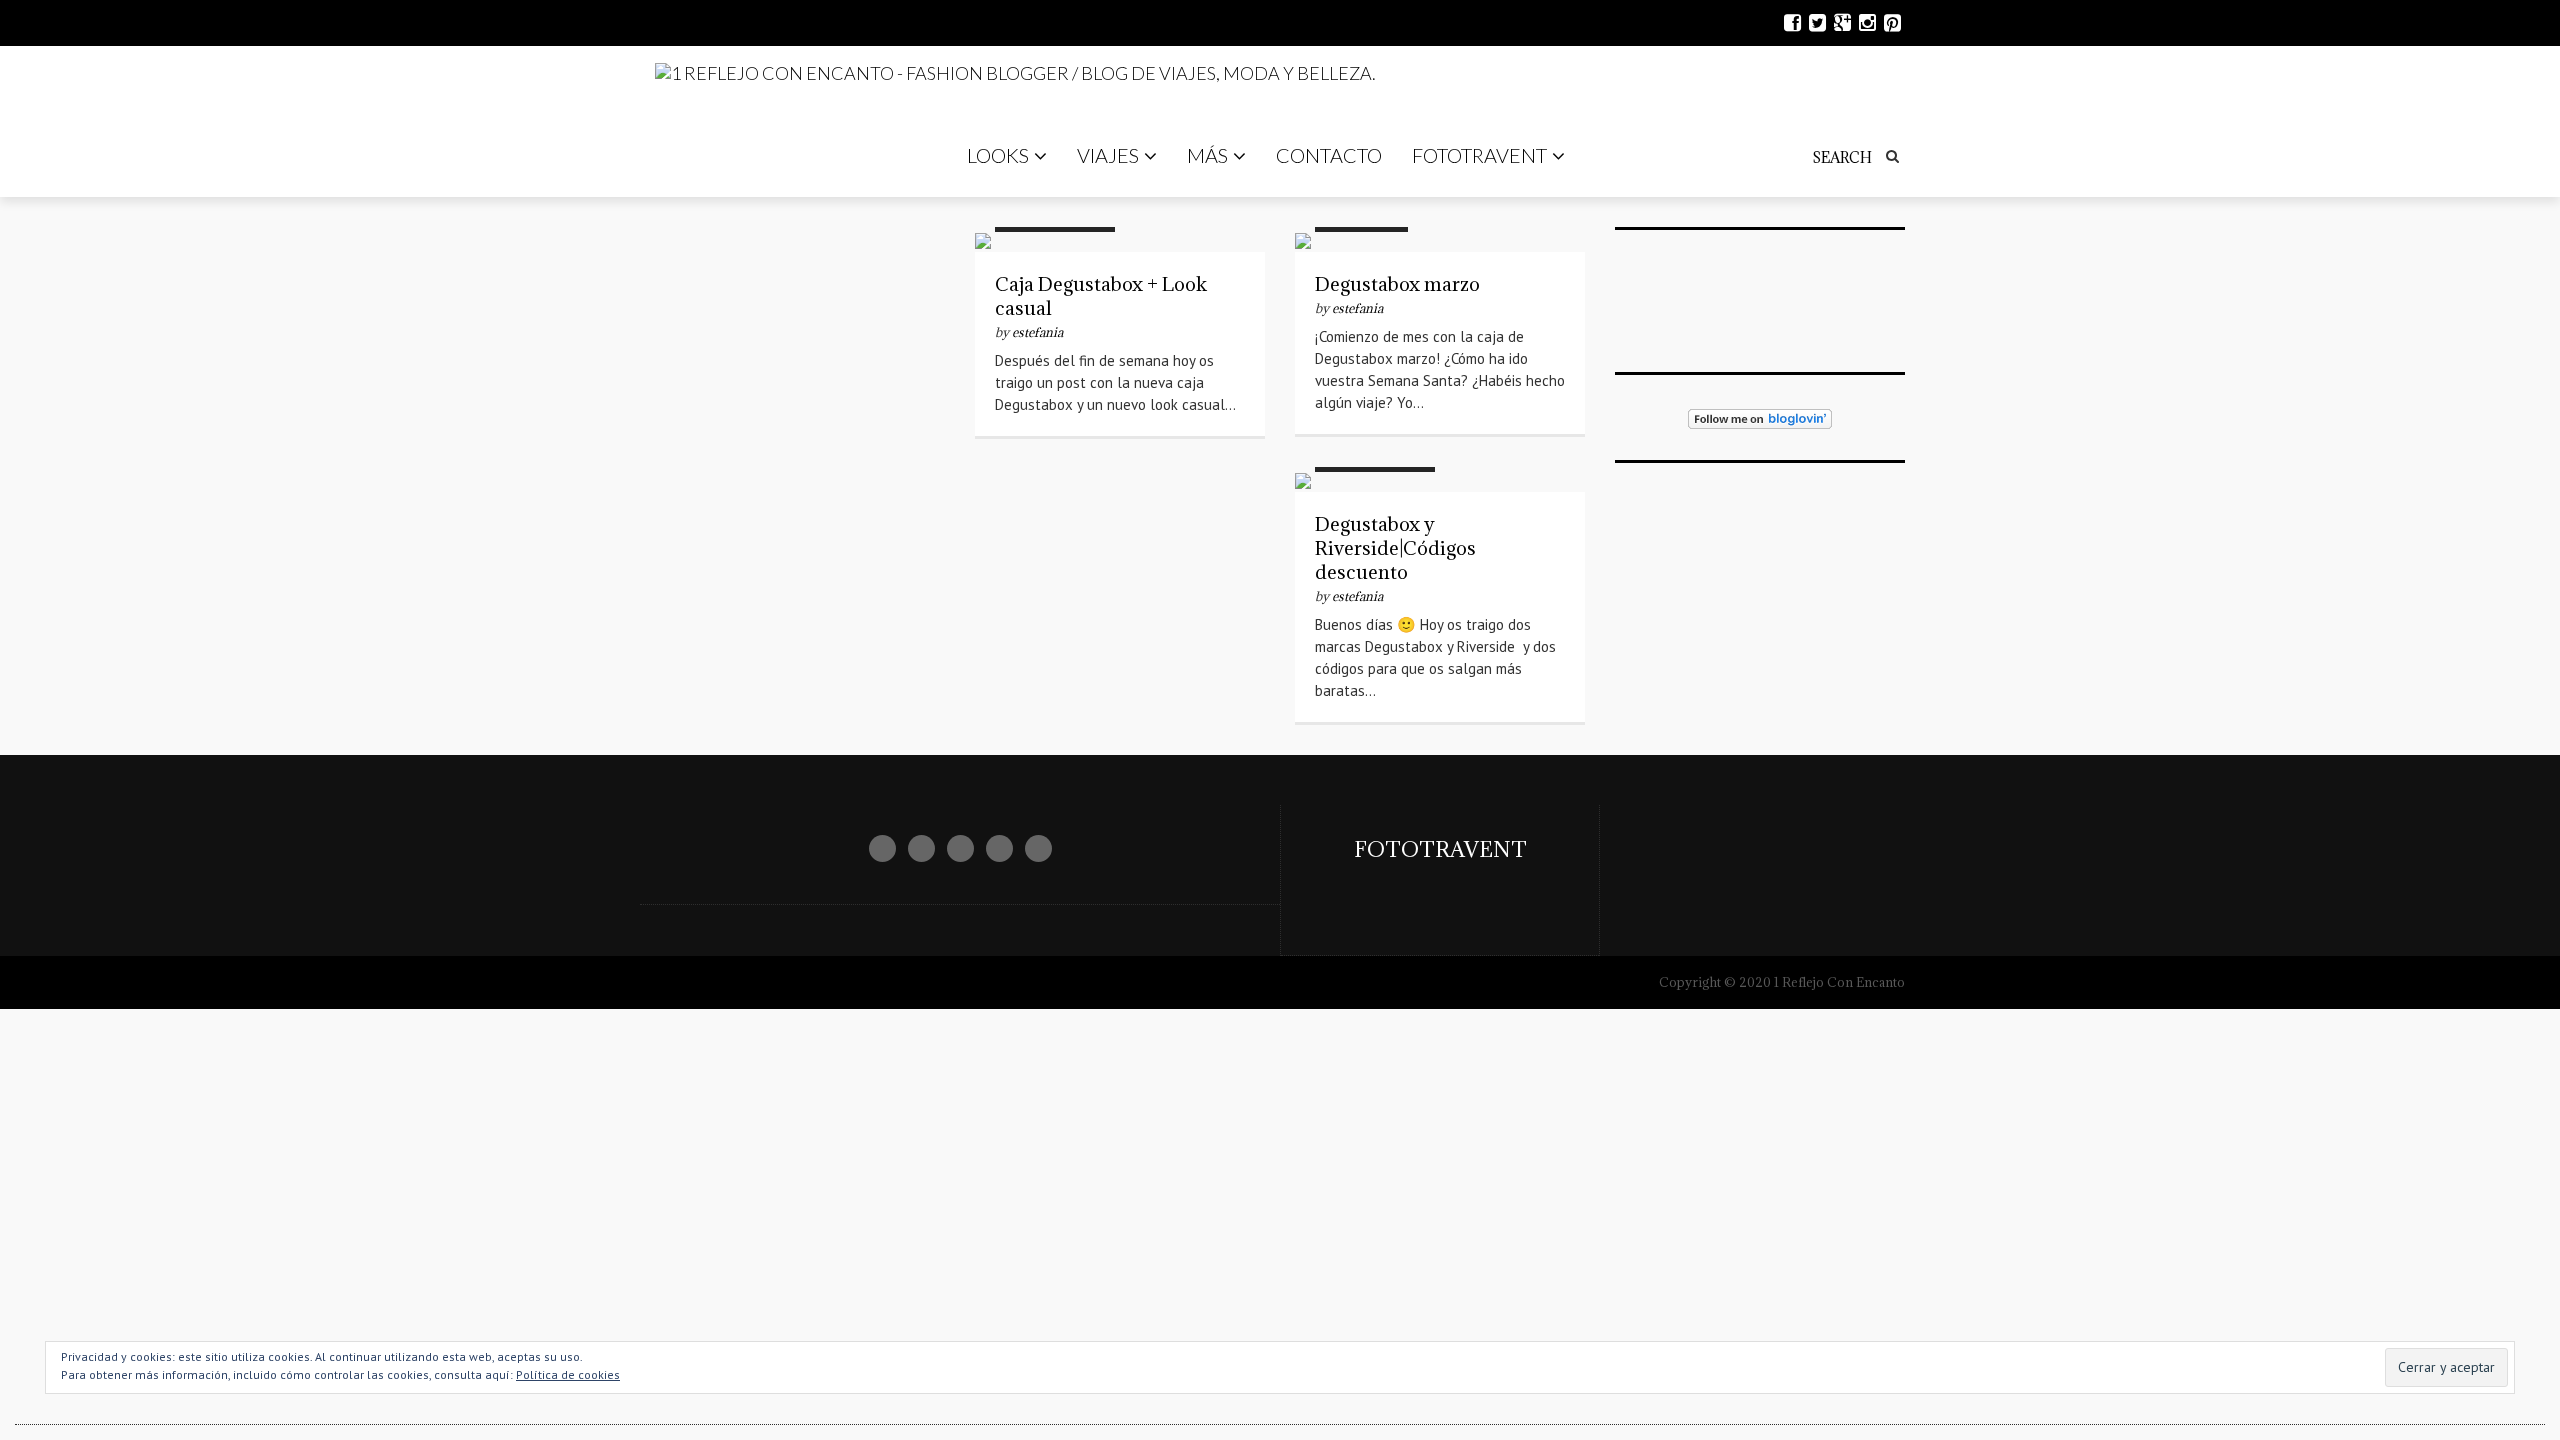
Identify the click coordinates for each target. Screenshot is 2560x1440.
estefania (1037, 332)
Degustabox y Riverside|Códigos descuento (1395, 548)
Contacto (1329, 155)
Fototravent (1479, 155)
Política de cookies (568, 1374)
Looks (998, 155)
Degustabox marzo (1397, 284)
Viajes (1108, 155)
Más (1207, 155)
